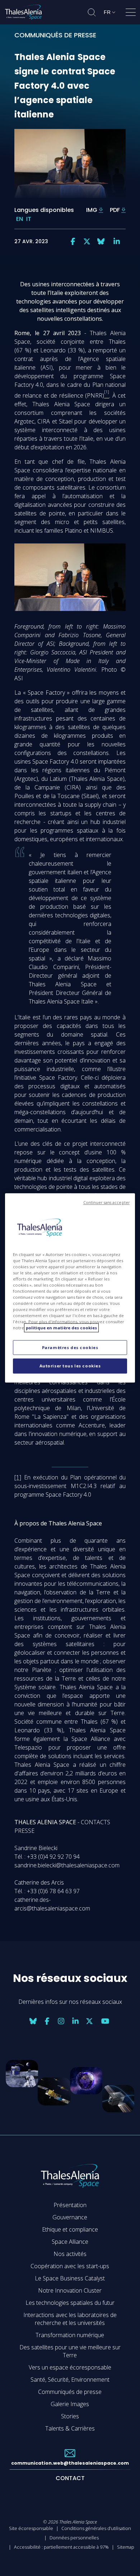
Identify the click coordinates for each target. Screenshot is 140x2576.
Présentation (70, 2205)
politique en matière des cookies (61, 1328)
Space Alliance (70, 2242)
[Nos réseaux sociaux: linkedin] (117, 241)
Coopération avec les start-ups (70, 2266)
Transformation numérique (70, 2335)
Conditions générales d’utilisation (96, 2528)
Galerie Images (70, 2404)
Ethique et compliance (70, 2229)
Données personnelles (74, 2538)
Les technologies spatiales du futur (70, 2303)
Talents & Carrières (70, 2428)
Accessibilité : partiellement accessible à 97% (61, 2547)
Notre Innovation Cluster (70, 2290)
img (92, 210)
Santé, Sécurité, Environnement (70, 2380)
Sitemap (126, 2547)
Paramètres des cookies (70, 1347)
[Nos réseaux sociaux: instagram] (61, 2021)
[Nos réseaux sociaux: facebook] (73, 241)
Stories (70, 2416)
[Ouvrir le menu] (131, 14)
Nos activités (70, 2254)
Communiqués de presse (70, 2392)
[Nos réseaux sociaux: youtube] (105, 2021)
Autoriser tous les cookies (70, 1366)
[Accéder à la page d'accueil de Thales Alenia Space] (23, 12)
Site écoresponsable (31, 2528)
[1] (18, 1477)
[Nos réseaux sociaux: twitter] (87, 241)
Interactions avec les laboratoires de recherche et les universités (70, 2319)
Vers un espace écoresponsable (70, 2367)
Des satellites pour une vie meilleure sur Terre (70, 2351)
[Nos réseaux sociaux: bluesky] (101, 241)
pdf (115, 210)
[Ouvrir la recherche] (92, 12)
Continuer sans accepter (106, 1203)
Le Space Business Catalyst (70, 2278)
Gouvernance (70, 2217)
